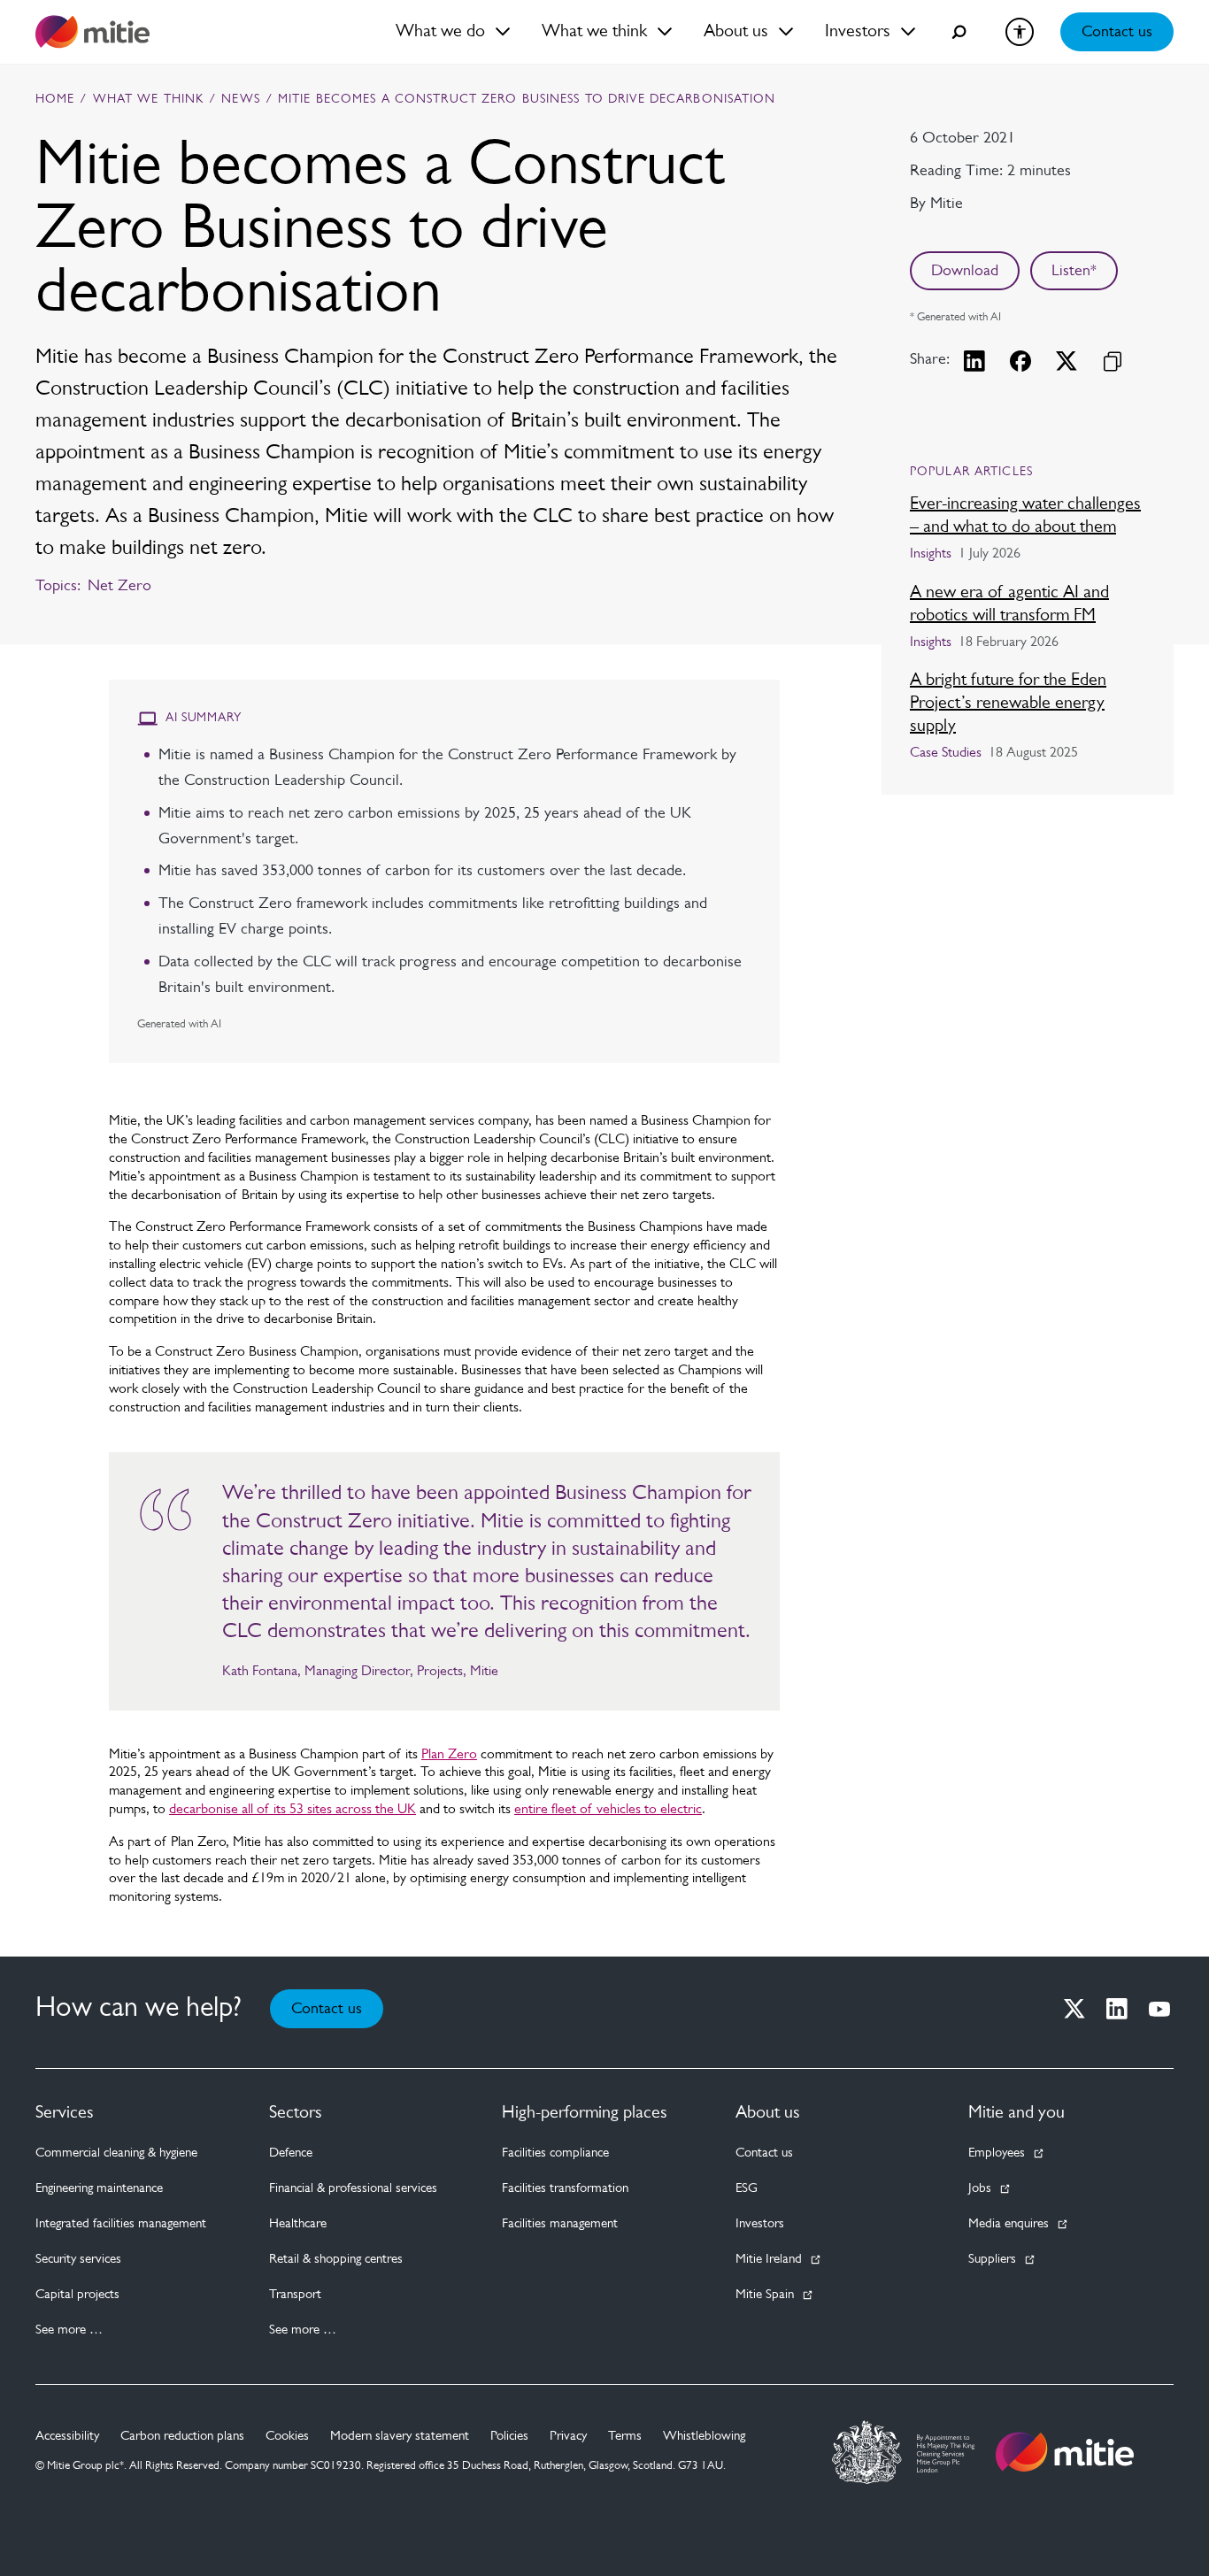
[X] (1074, 2009)
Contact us (1117, 33)
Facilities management (560, 2224)
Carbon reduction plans (182, 2437)
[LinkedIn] (1117, 2009)
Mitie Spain (765, 2295)
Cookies (287, 2437)
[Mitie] (92, 32)
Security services (78, 2260)
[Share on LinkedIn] (974, 361)
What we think (149, 100)
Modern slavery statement (400, 2437)
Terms (625, 2437)
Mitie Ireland (769, 2260)
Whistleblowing (704, 2437)
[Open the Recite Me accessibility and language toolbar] (1020, 32)
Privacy (568, 2437)
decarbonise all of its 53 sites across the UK (293, 1810)
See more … (69, 2330)
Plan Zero (449, 1755)
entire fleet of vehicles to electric (608, 1810)
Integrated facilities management (121, 2224)
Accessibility (67, 2437)
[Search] (959, 32)
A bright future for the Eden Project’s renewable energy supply (1008, 704)
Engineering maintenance (99, 2189)
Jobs (980, 2189)
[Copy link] (1113, 361)
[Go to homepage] (1065, 2452)
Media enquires (1009, 2224)
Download (965, 272)
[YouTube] (1159, 2009)
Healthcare (298, 2224)
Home (55, 100)
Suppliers (992, 2260)
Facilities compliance (555, 2153)
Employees (997, 2153)
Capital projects (77, 2295)
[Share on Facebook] (1020, 361)
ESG (747, 2189)
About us (768, 2113)
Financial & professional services (353, 2189)
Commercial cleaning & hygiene (116, 2153)
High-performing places (585, 2113)
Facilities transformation (565, 2189)
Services (65, 2113)
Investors (760, 2224)
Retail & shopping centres (336, 2260)
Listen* (1074, 272)
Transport (295, 2295)
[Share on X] (1067, 361)
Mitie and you (1016, 2113)
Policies (509, 2437)
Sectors (296, 2113)
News (240, 100)
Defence (291, 2153)
